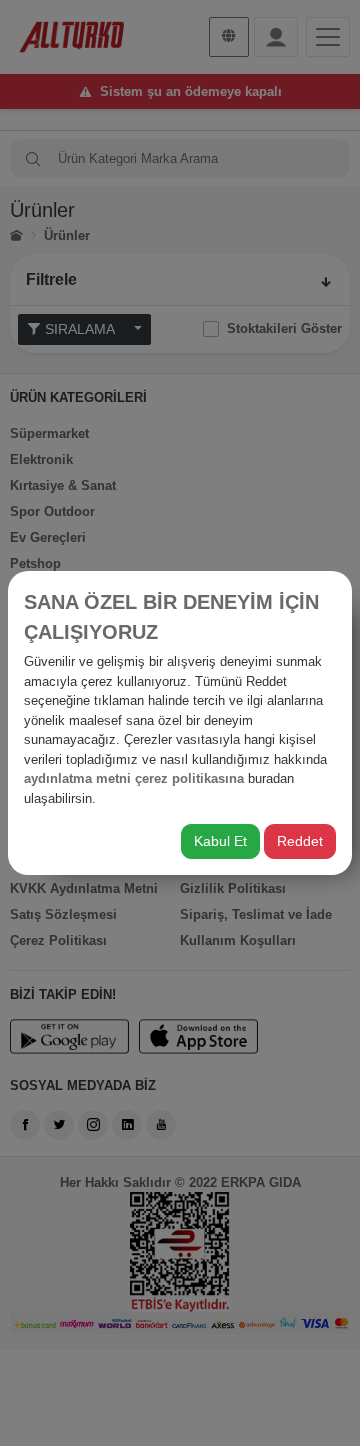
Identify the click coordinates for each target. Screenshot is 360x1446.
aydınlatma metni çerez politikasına (134, 778)
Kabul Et (220, 841)
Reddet (300, 841)
